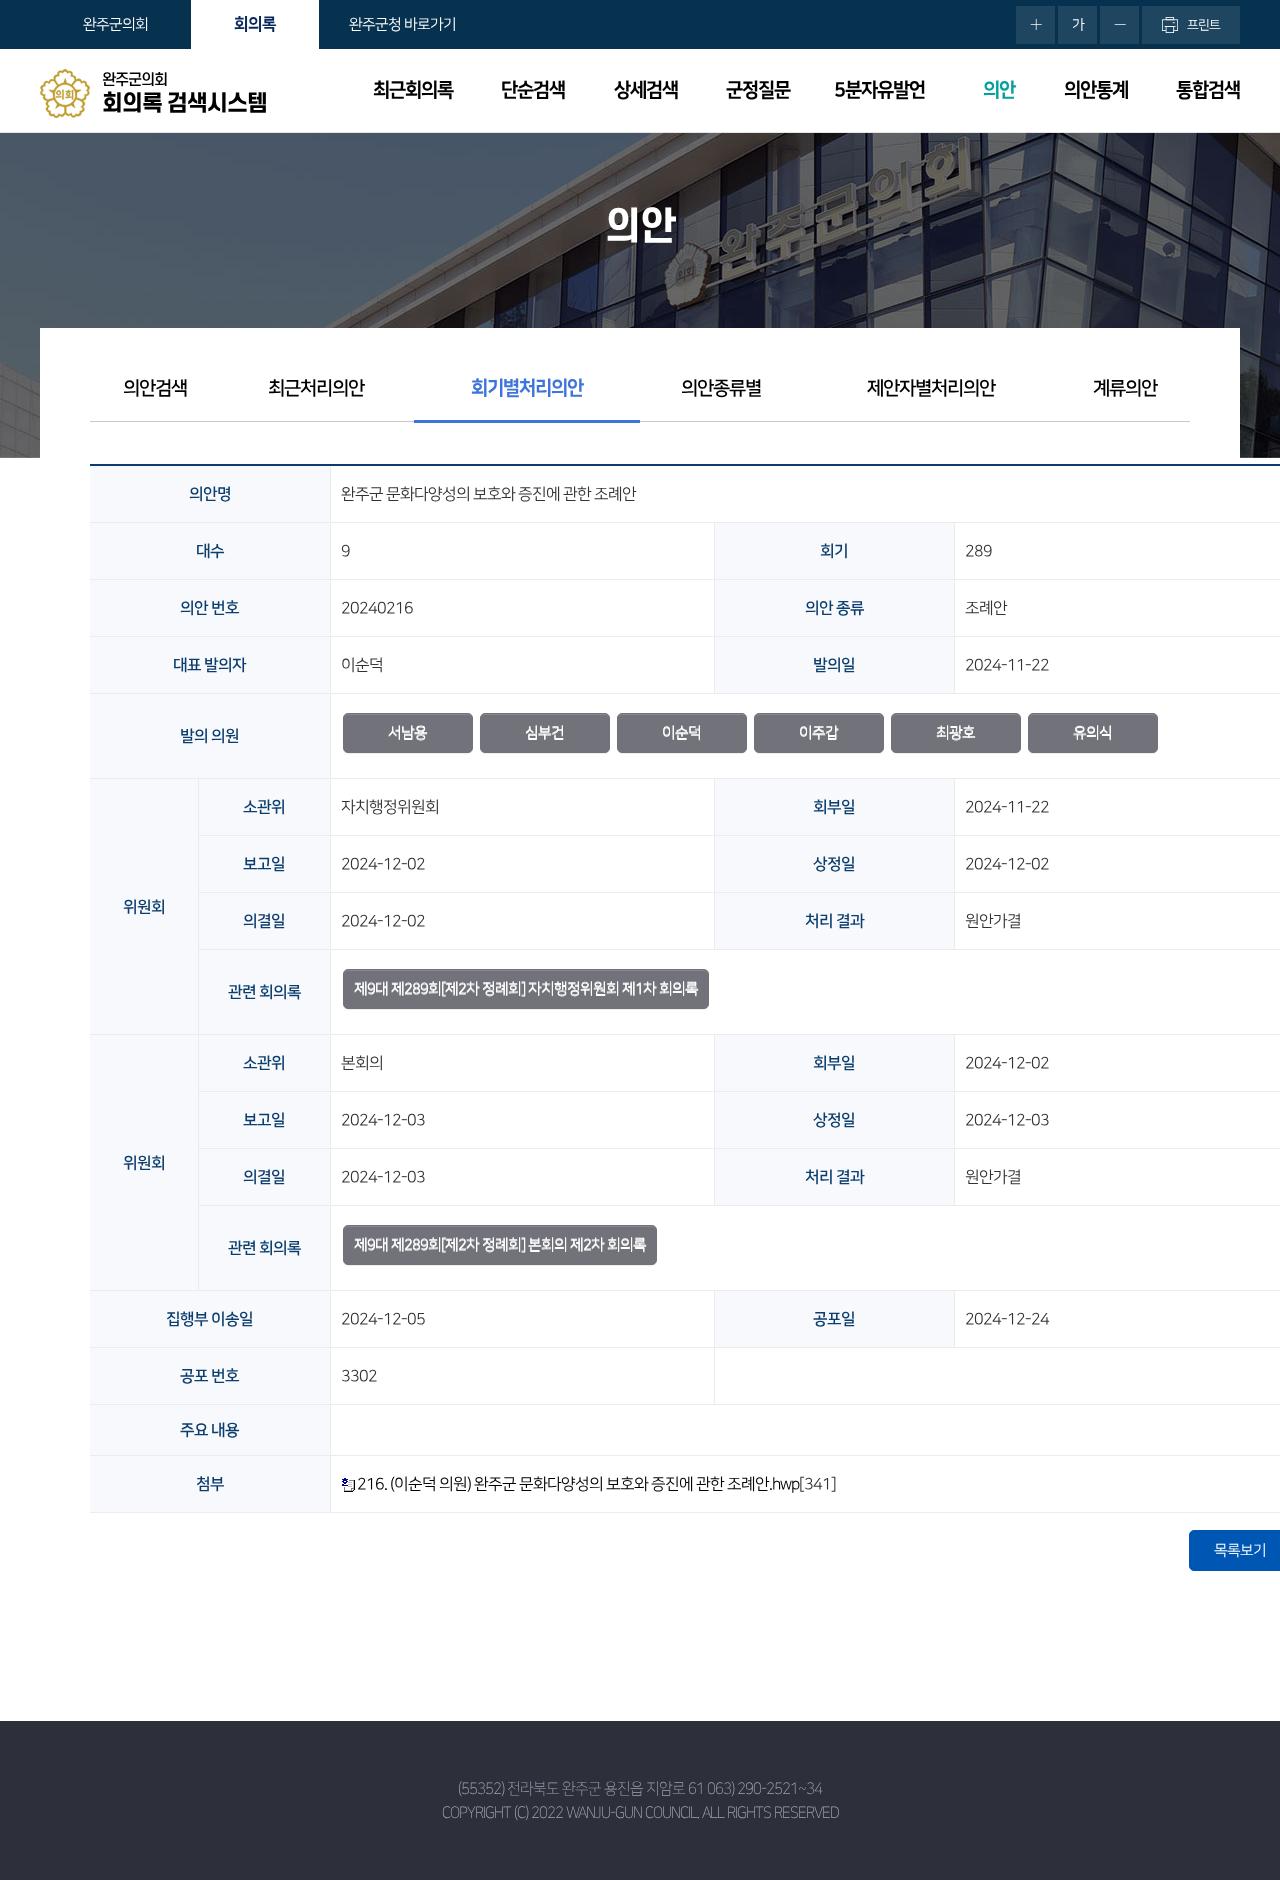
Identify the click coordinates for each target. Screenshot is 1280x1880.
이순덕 (681, 732)
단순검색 (533, 90)
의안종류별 (721, 388)
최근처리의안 (316, 388)
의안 (999, 90)
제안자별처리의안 (931, 388)
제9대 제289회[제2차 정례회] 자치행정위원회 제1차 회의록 (526, 988)
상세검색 (646, 90)
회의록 (255, 24)
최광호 (955, 732)
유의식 (1092, 732)
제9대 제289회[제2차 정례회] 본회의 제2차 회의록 (500, 1244)
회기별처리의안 (527, 388)
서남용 (407, 732)
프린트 (1203, 25)
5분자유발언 (879, 90)
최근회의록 (413, 90)
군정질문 (758, 90)
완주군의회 (115, 24)
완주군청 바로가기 (402, 24)
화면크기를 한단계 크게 (1035, 25)
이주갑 (818, 732)
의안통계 (1096, 90)
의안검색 (155, 388)
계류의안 (1125, 388)
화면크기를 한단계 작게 (1119, 25)
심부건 (544, 732)
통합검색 (1208, 90)
